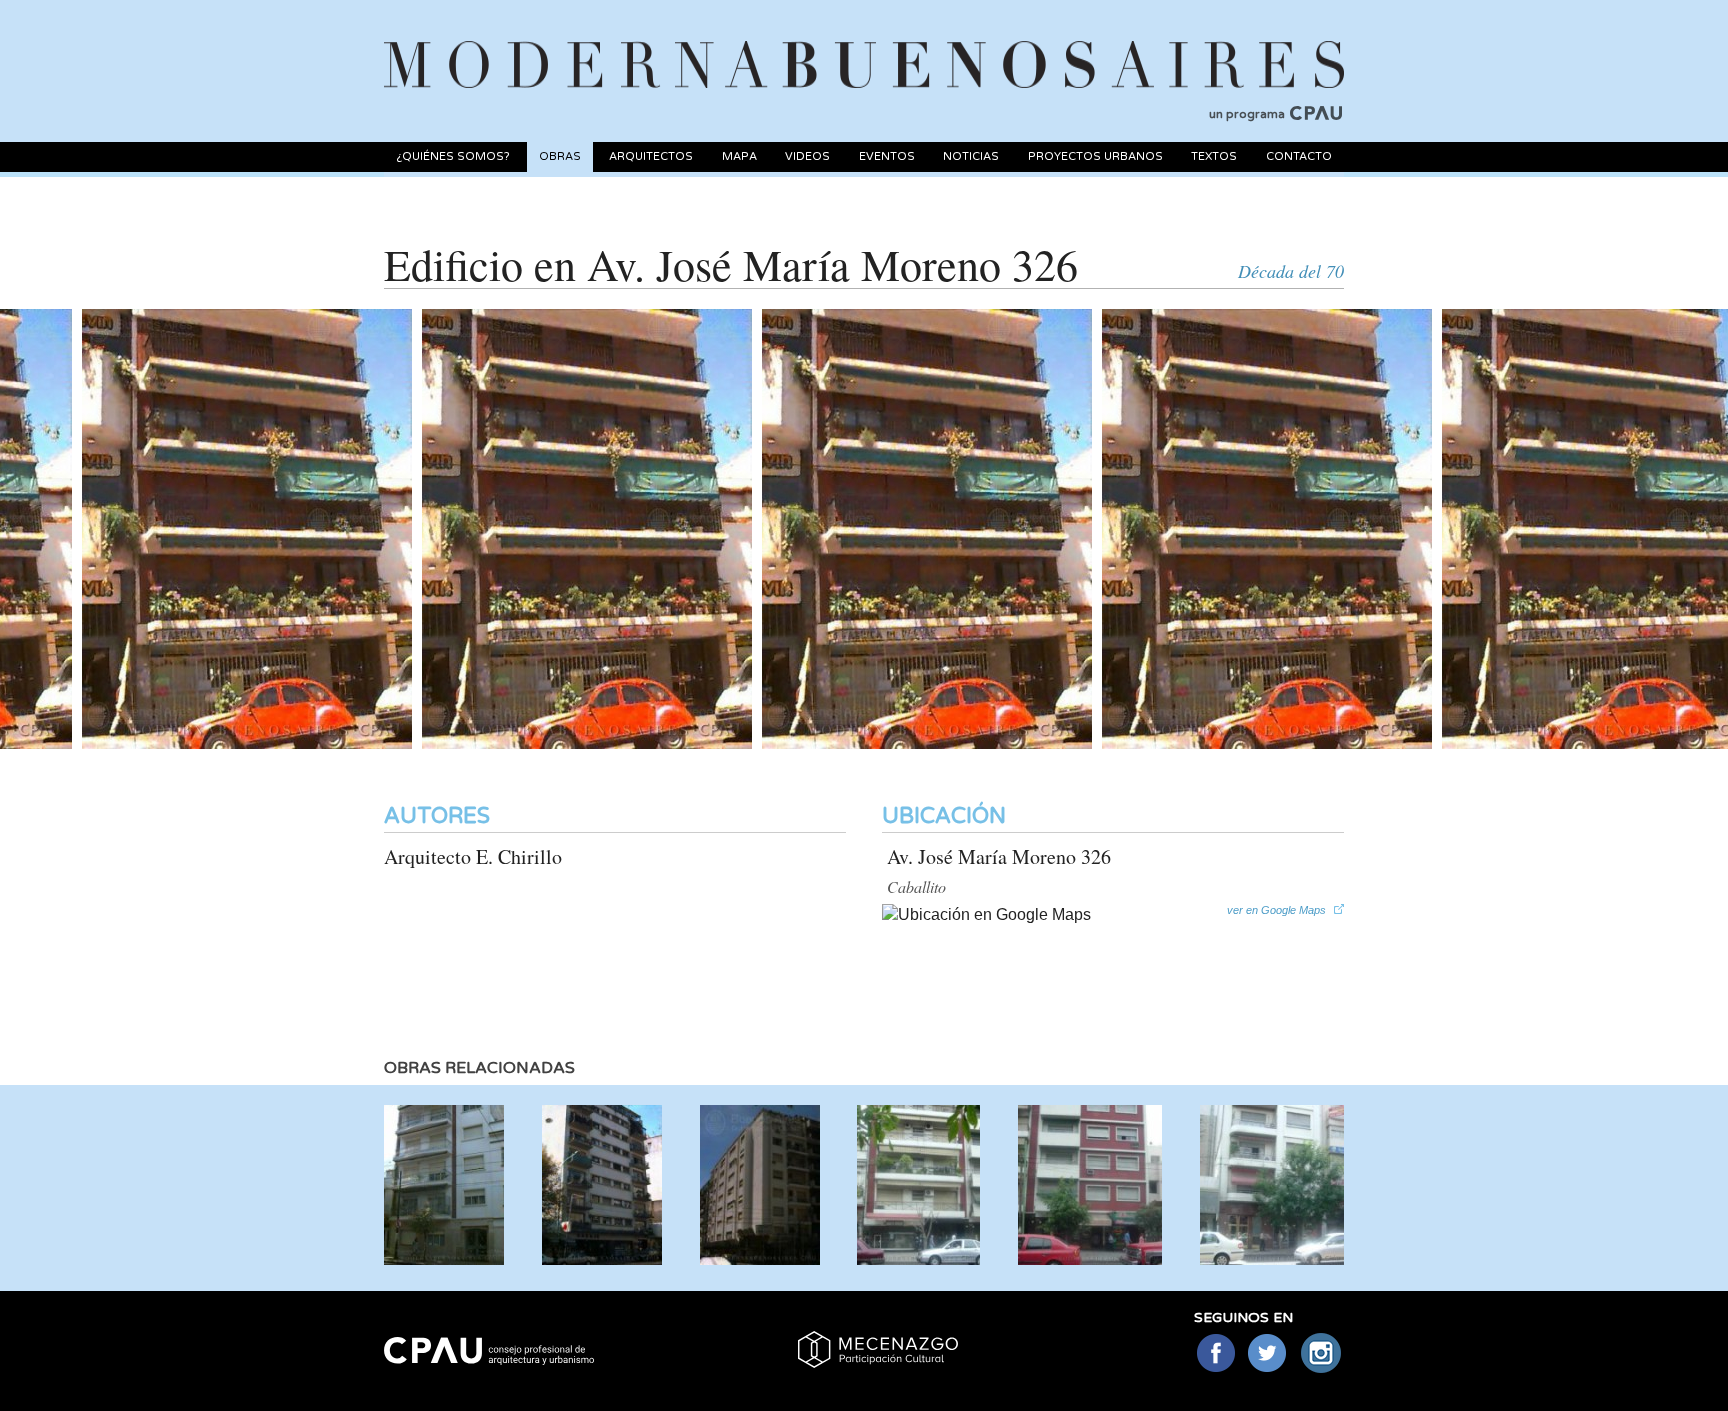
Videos (807, 156)
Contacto (1299, 156)
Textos (1214, 156)
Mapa (739, 156)
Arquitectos (651, 156)
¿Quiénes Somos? (453, 156)
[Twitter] (1268, 1354)
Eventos (887, 156)
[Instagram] (1321, 1354)
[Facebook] (1215, 1354)
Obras (560, 156)
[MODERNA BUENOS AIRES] (864, 41)
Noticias (971, 156)
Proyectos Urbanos (1095, 156)
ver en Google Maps (1276, 909)
